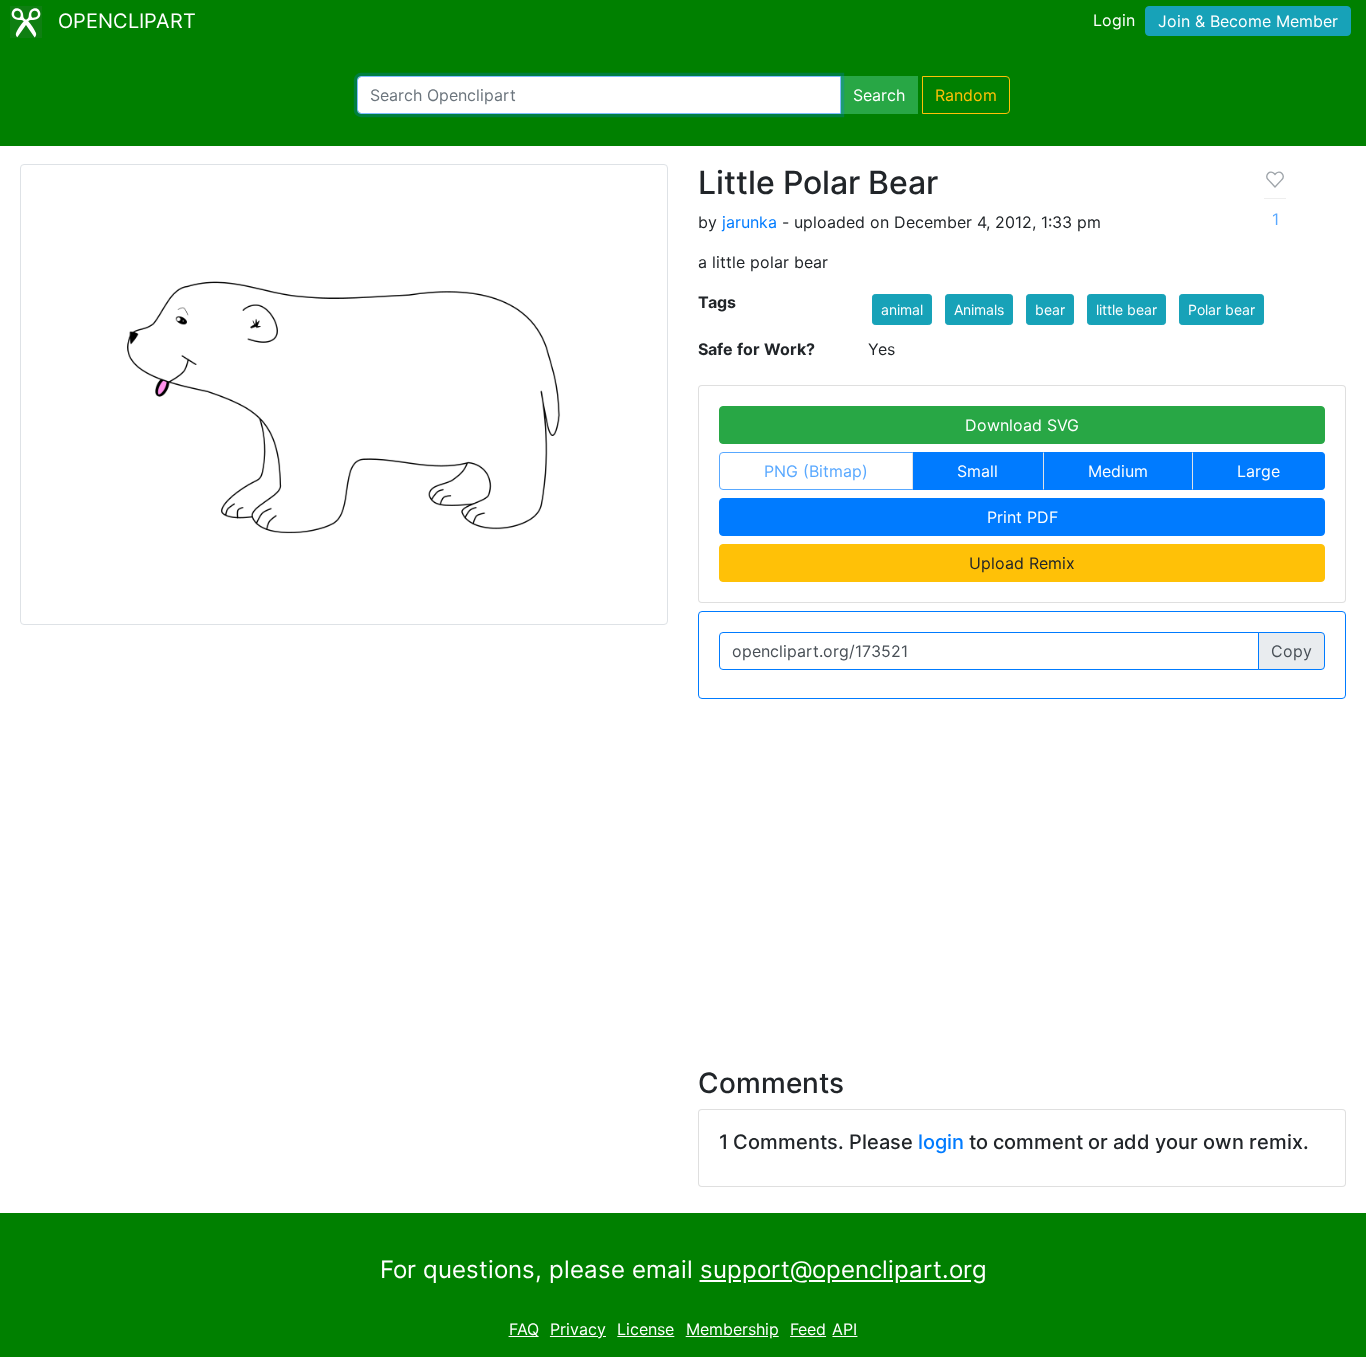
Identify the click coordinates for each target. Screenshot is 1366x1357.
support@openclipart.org (843, 1269)
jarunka (749, 222)
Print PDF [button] (1022, 517)
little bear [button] (1126, 309)
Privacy (578, 1329)
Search (879, 95)
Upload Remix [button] (1022, 563)
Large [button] (1258, 471)
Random (966, 95)
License (645, 1329)
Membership (732, 1329)
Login (1114, 20)
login (941, 1142)
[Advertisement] (683, 871)
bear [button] (1050, 309)
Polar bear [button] (1221, 309)
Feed (808, 1329)
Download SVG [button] (1022, 425)
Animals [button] (979, 309)
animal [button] (902, 309)
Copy (1291, 651)
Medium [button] (1118, 471)
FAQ (524, 1329)
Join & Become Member (1248, 21)
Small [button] (977, 471)
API (844, 1329)
